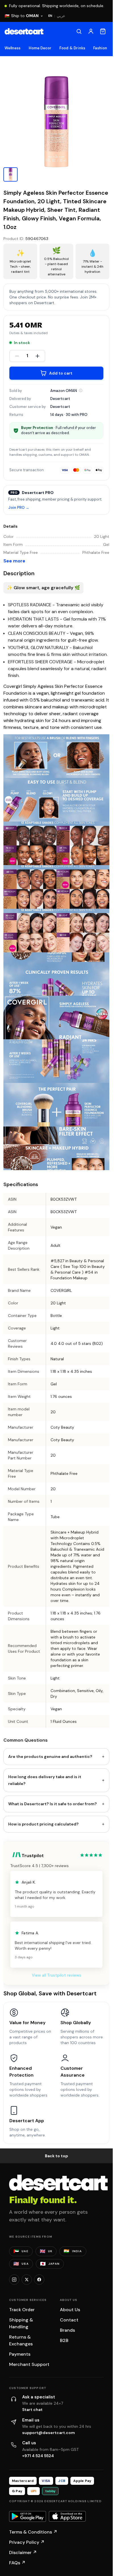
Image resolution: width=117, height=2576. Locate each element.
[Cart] (103, 31)
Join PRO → (19, 508)
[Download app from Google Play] (28, 2516)
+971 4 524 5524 (38, 2456)
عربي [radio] (61, 16)
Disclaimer (23, 2552)
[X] (27, 2280)
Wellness (13, 48)
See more (14, 561)
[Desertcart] (24, 31)
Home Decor (40, 48)
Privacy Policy (27, 2542)
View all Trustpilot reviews (57, 1975)
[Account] (91, 31)
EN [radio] (50, 16)
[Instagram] (14, 2280)
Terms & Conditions (33, 2532)
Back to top (57, 2156)
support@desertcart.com (49, 2433)
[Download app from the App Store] (67, 2516)
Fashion (100, 48)
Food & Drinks (72, 48)
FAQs (17, 2563)
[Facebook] (39, 2280)
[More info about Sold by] (81, 391)
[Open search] (79, 31)
